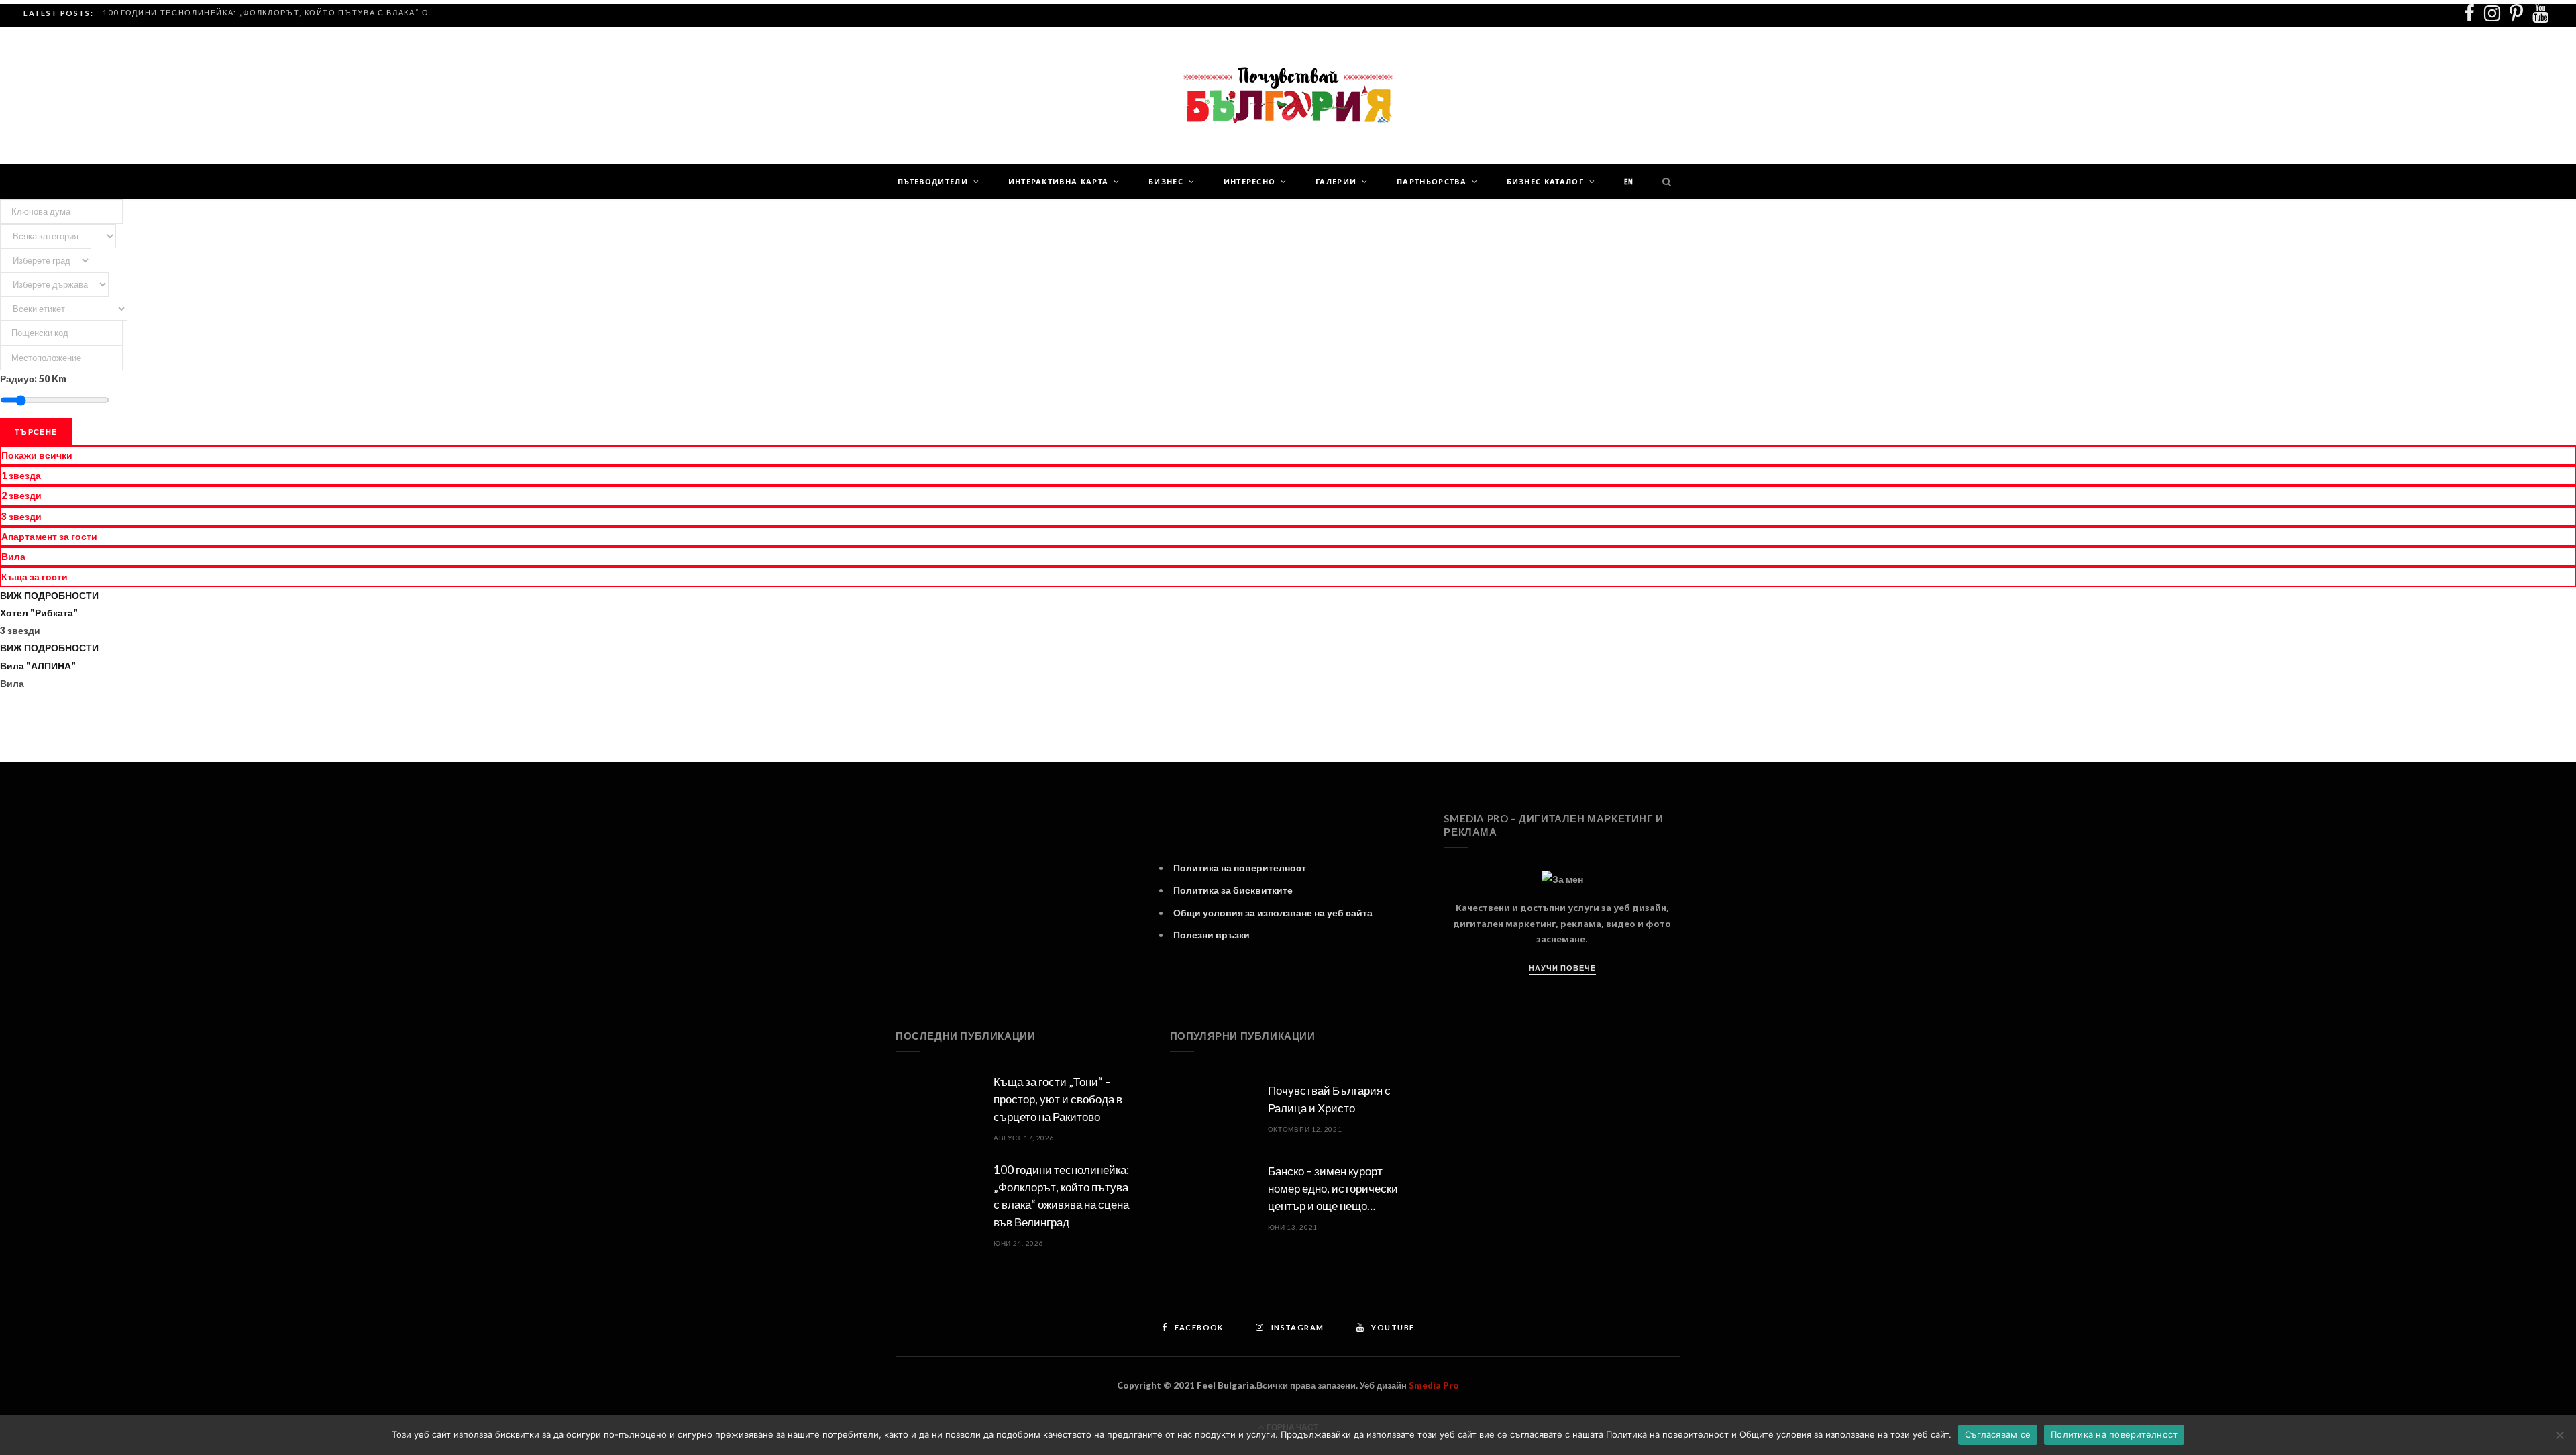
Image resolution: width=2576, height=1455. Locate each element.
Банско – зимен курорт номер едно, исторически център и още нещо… (1333, 1188)
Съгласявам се (1998, 1434)
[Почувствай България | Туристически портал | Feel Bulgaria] (1288, 96)
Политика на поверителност (1240, 868)
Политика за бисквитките (1233, 890)
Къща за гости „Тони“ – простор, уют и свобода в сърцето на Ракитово (1058, 1099)
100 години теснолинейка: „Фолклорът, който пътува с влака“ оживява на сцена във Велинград (274, 12)
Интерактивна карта (1059, 182)
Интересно (1250, 182)
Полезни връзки (1212, 935)
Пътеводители (933, 182)
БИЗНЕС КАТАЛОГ (1545, 182)
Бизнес (1166, 182)
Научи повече (1562, 968)
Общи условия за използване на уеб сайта (1273, 913)
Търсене (36, 432)
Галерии (1336, 182)
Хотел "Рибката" (39, 613)
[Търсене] (1664, 182)
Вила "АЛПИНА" (38, 666)
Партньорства (1432, 182)
